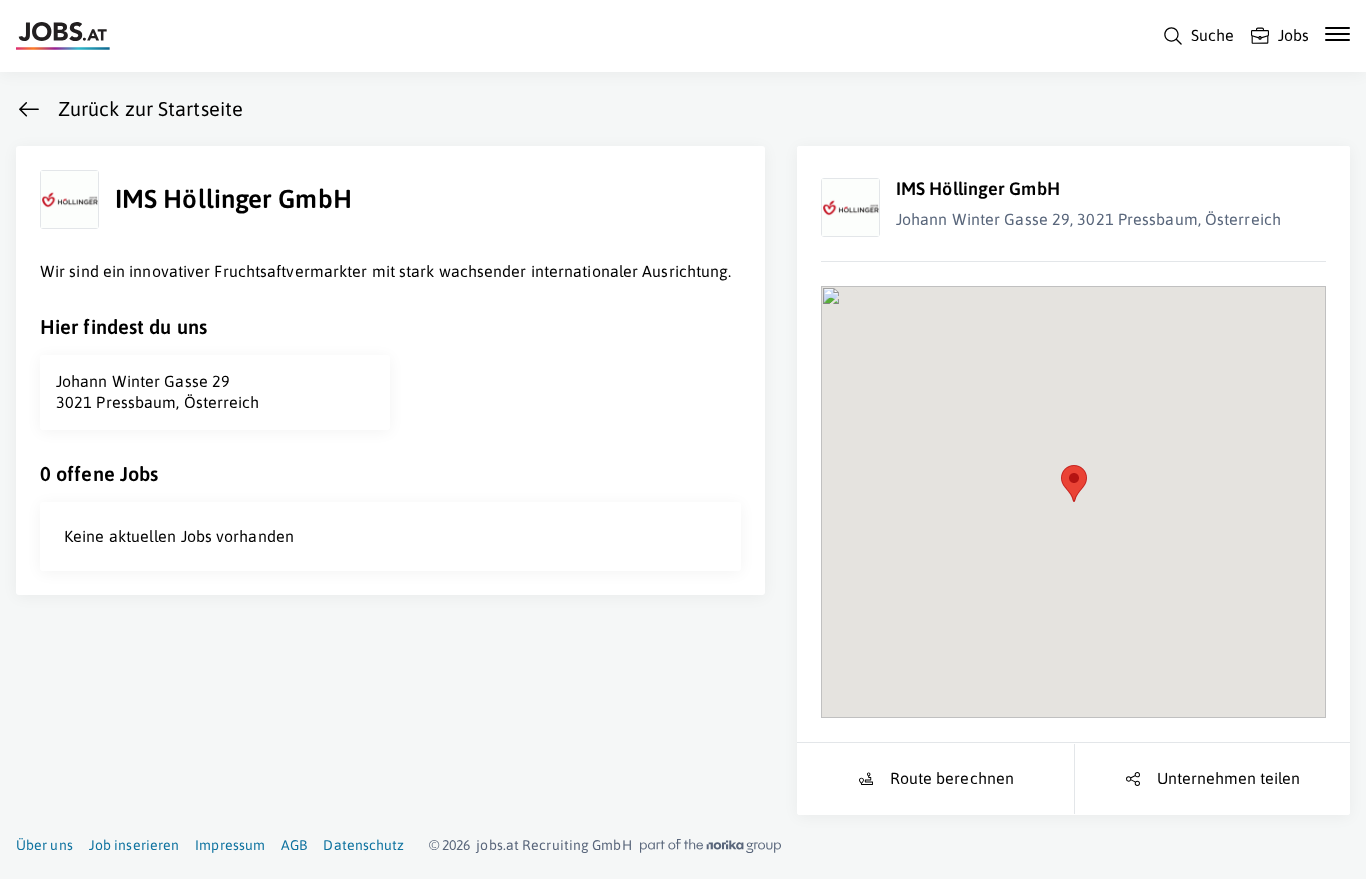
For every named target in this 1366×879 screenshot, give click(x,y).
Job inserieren (134, 845)
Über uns (44, 845)
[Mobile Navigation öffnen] (1337, 34)
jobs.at (497, 845)
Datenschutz (363, 845)
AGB (294, 845)
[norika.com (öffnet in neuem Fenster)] (710, 846)
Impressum (230, 845)
